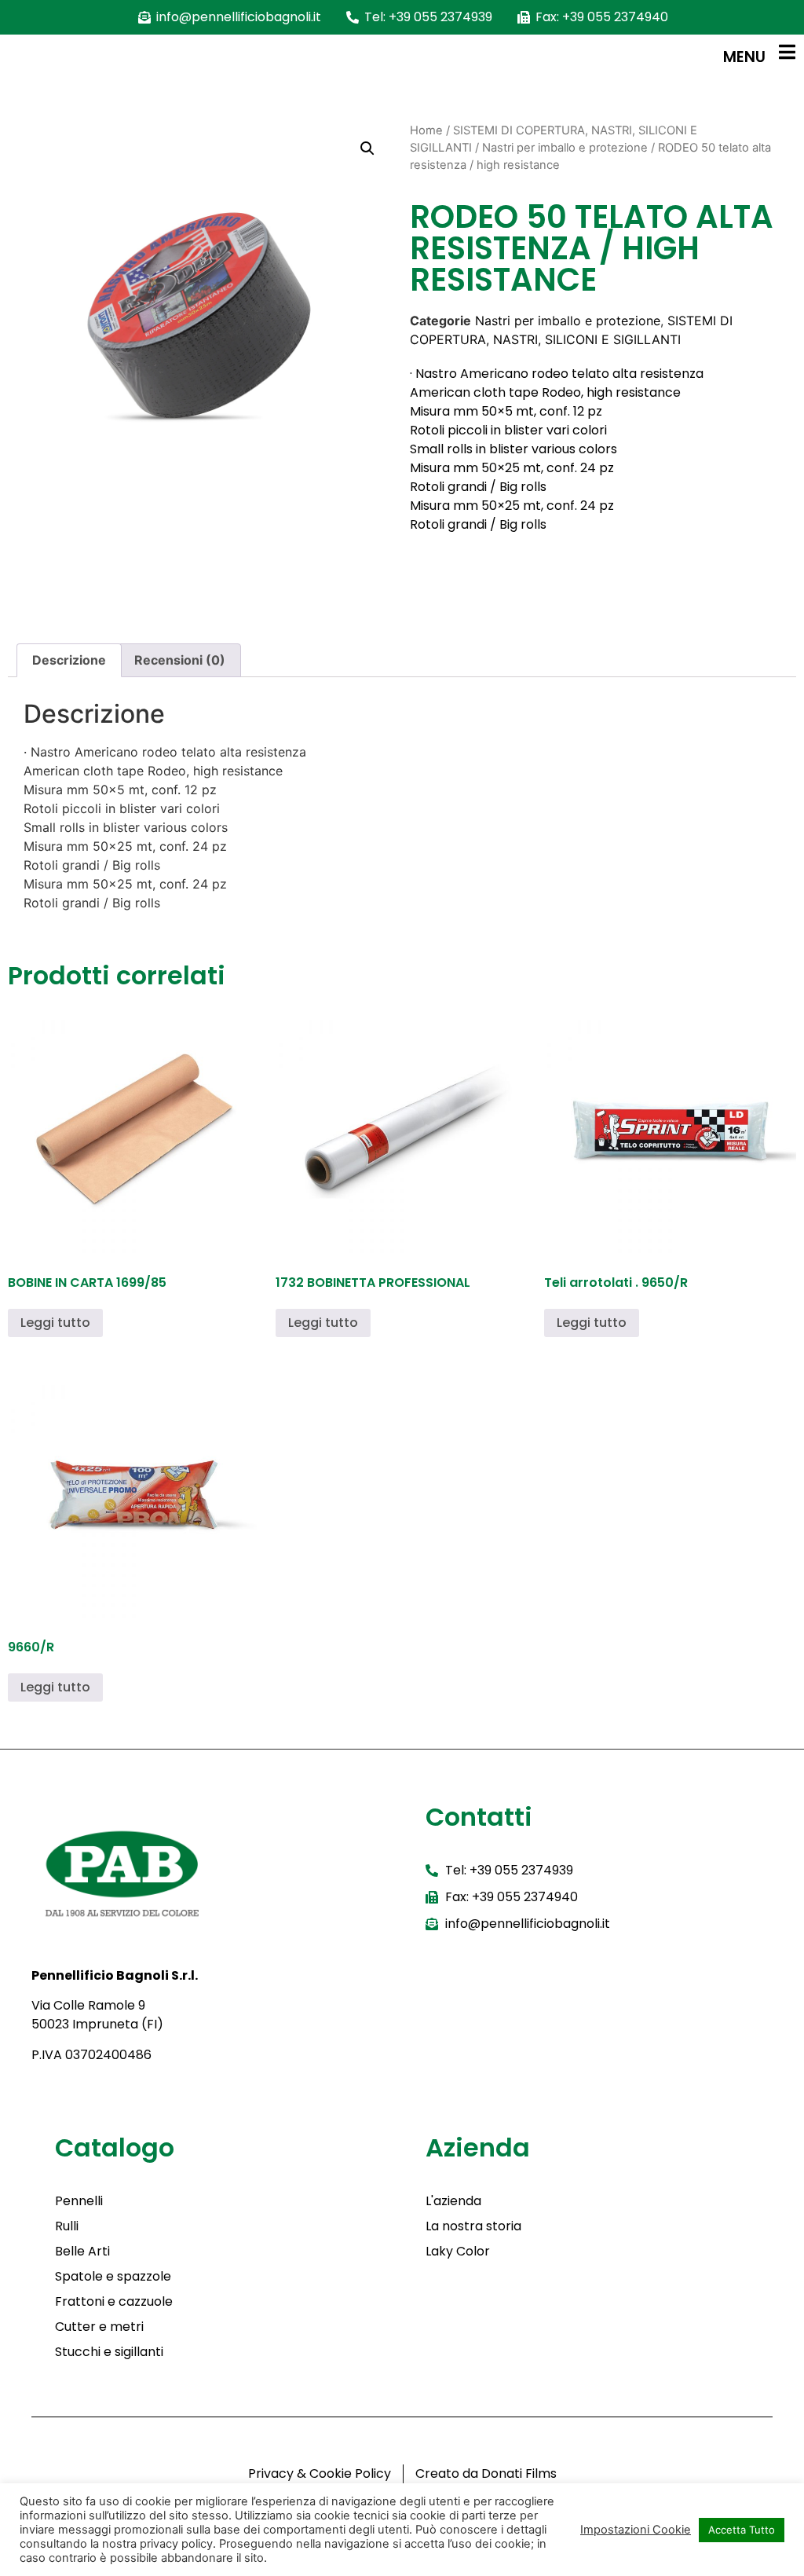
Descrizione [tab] (69, 660)
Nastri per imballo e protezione (565, 148)
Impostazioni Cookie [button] (636, 2530)
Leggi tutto (55, 1323)
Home (426, 130)
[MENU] (787, 52)
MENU (744, 57)
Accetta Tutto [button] (742, 2530)
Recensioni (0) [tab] (180, 660)
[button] (367, 148)
